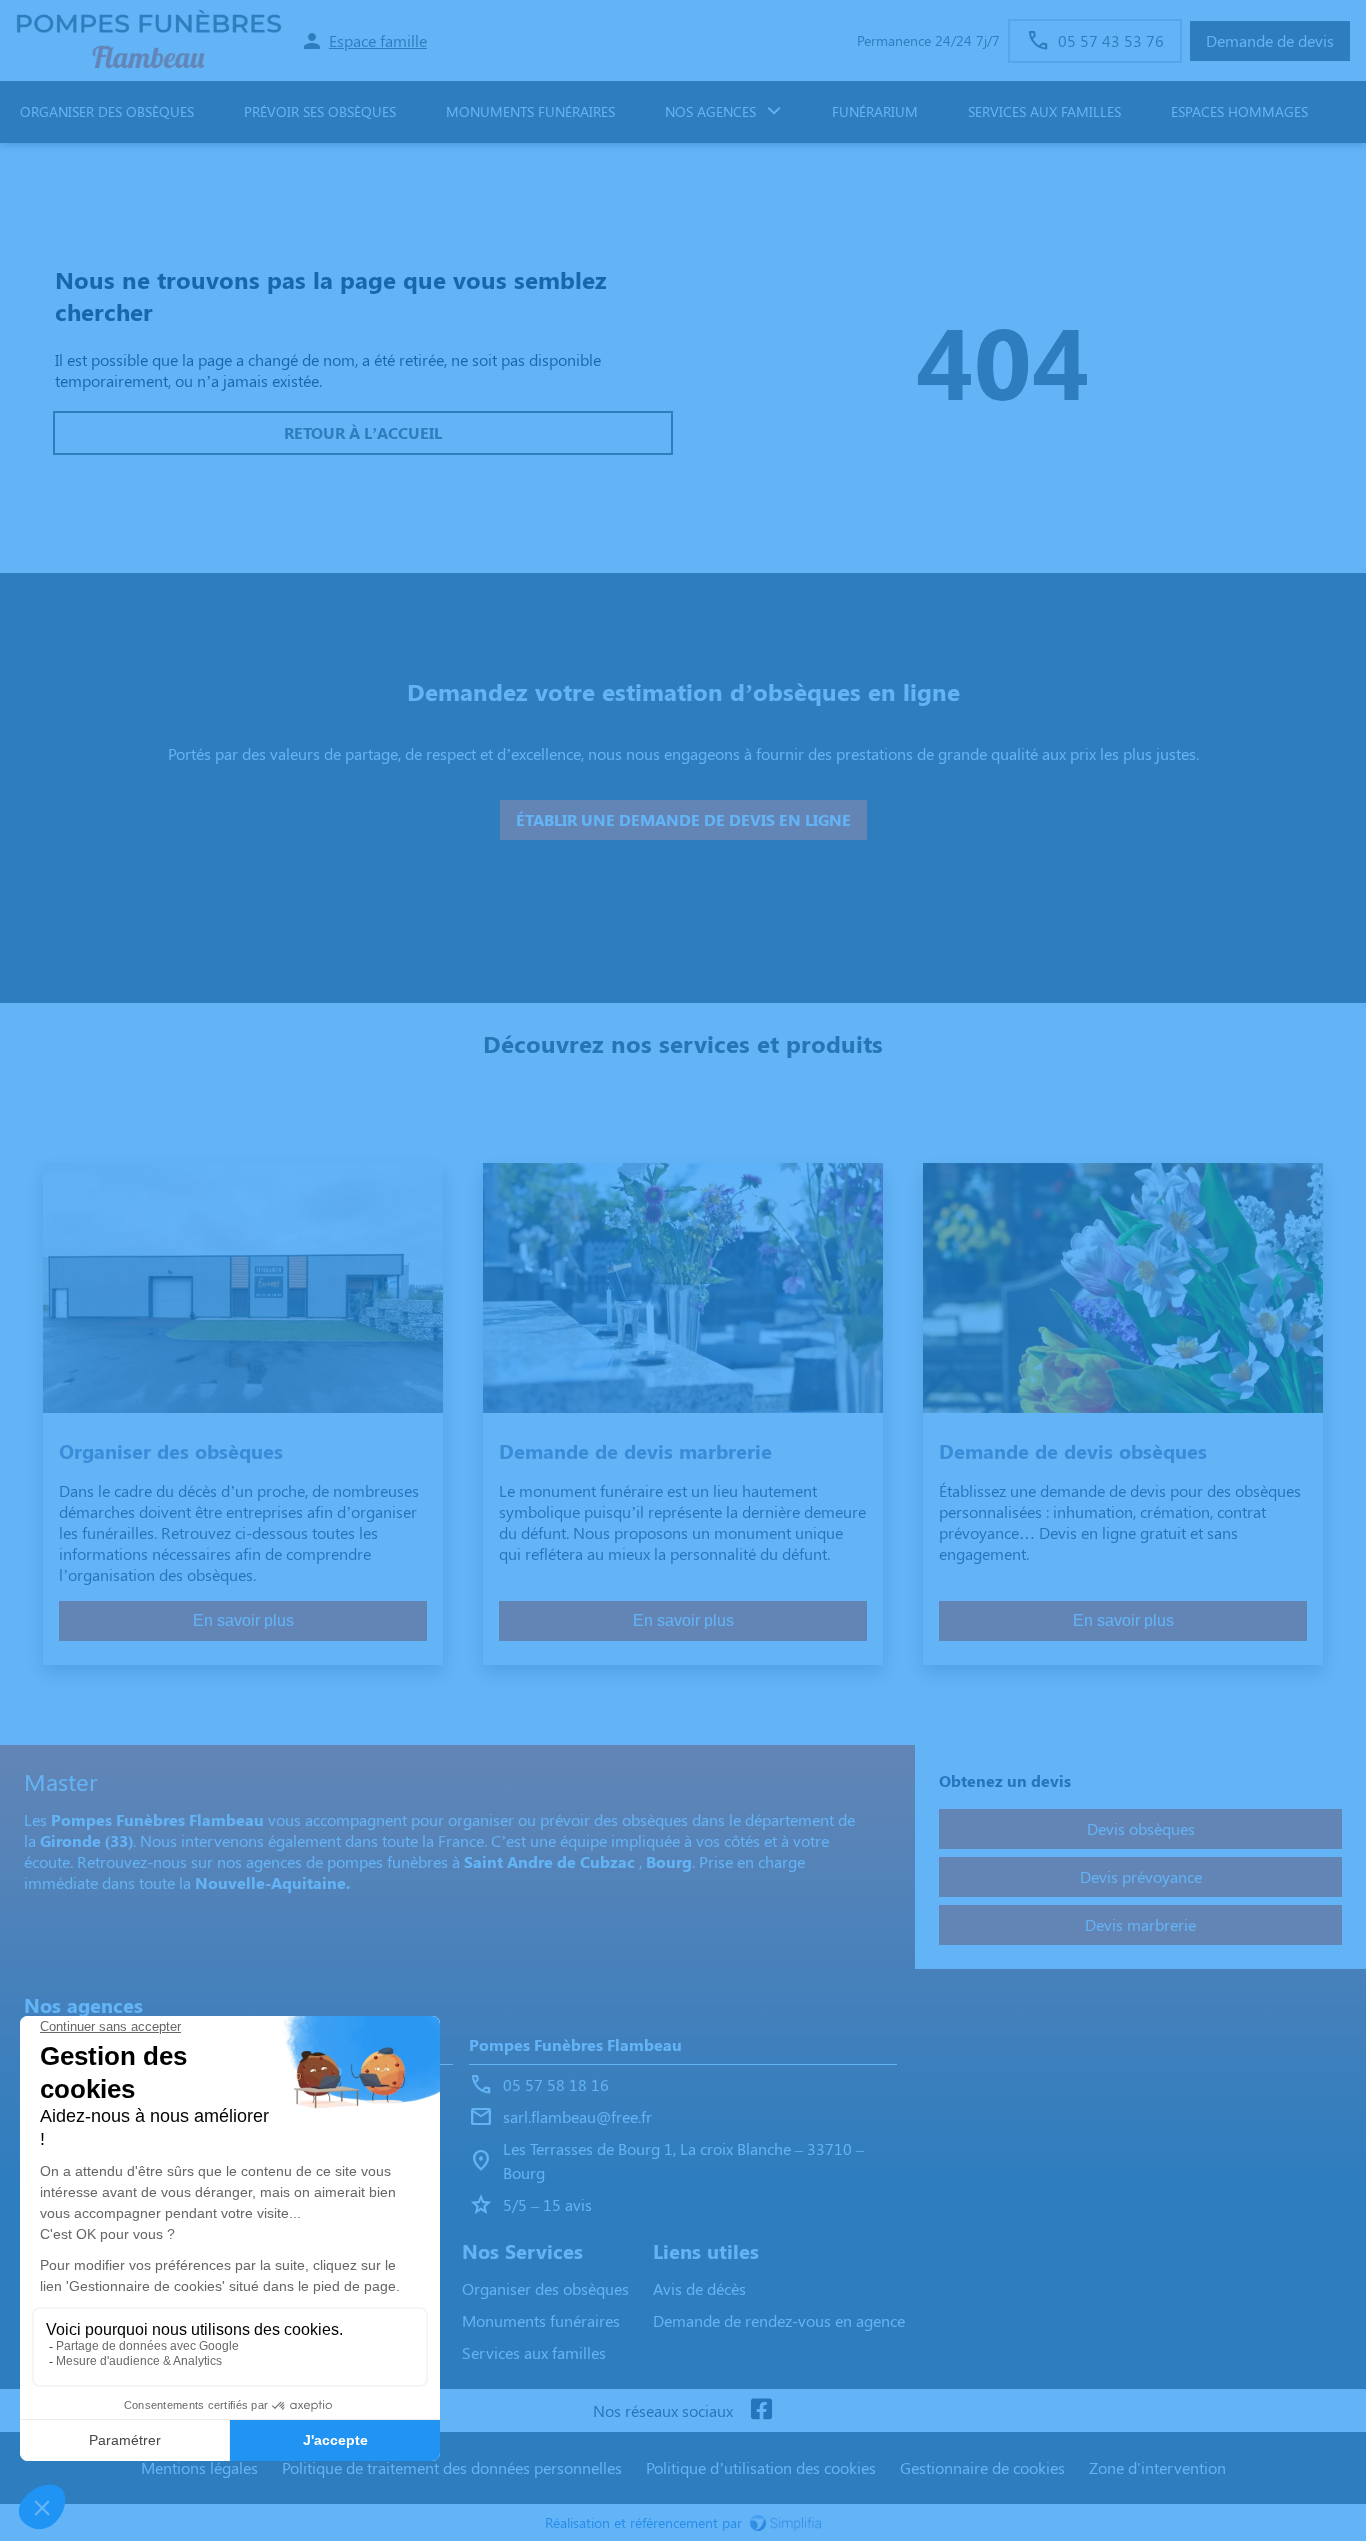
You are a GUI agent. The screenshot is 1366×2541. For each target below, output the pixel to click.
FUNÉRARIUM (875, 111)
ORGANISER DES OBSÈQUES (107, 111)
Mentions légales (199, 2467)
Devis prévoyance (1141, 1876)
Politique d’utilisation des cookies (761, 2467)
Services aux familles (534, 2352)
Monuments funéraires (530, 111)
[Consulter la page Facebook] (761, 2410)
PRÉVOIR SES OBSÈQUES (320, 111)
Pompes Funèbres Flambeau (575, 2044)
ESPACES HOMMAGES (1239, 111)
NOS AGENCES (710, 111)
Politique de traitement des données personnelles (452, 2467)
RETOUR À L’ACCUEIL (363, 432)
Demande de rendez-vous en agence (779, 2320)
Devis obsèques (1141, 1828)
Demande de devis (1270, 40)
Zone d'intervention (1157, 2467)
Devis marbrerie (1140, 1924)
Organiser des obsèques (545, 2288)
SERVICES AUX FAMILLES (1044, 111)
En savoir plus (243, 1620)
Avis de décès (699, 2288)
